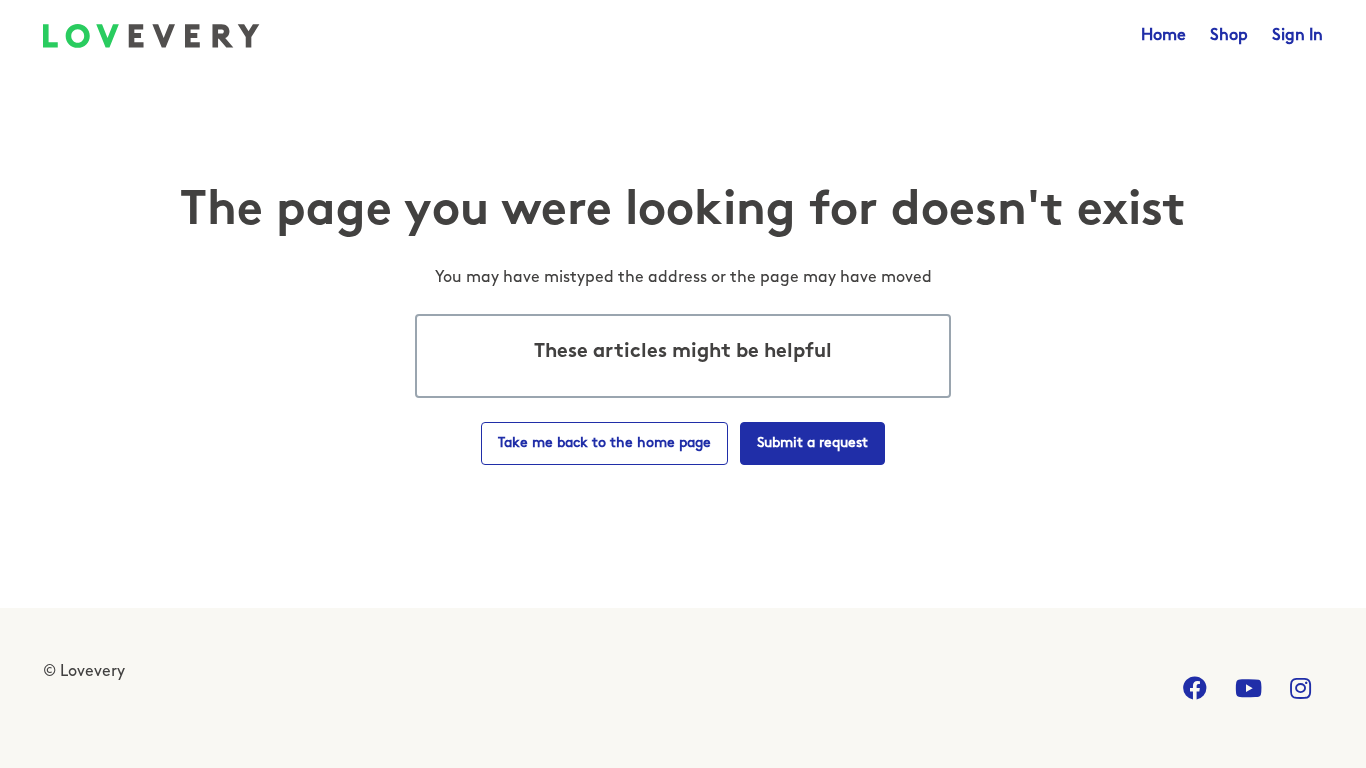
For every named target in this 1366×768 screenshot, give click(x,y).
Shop (1229, 36)
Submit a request (812, 443)
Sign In (1297, 36)
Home (1163, 36)
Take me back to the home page (604, 443)
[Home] (151, 36)
